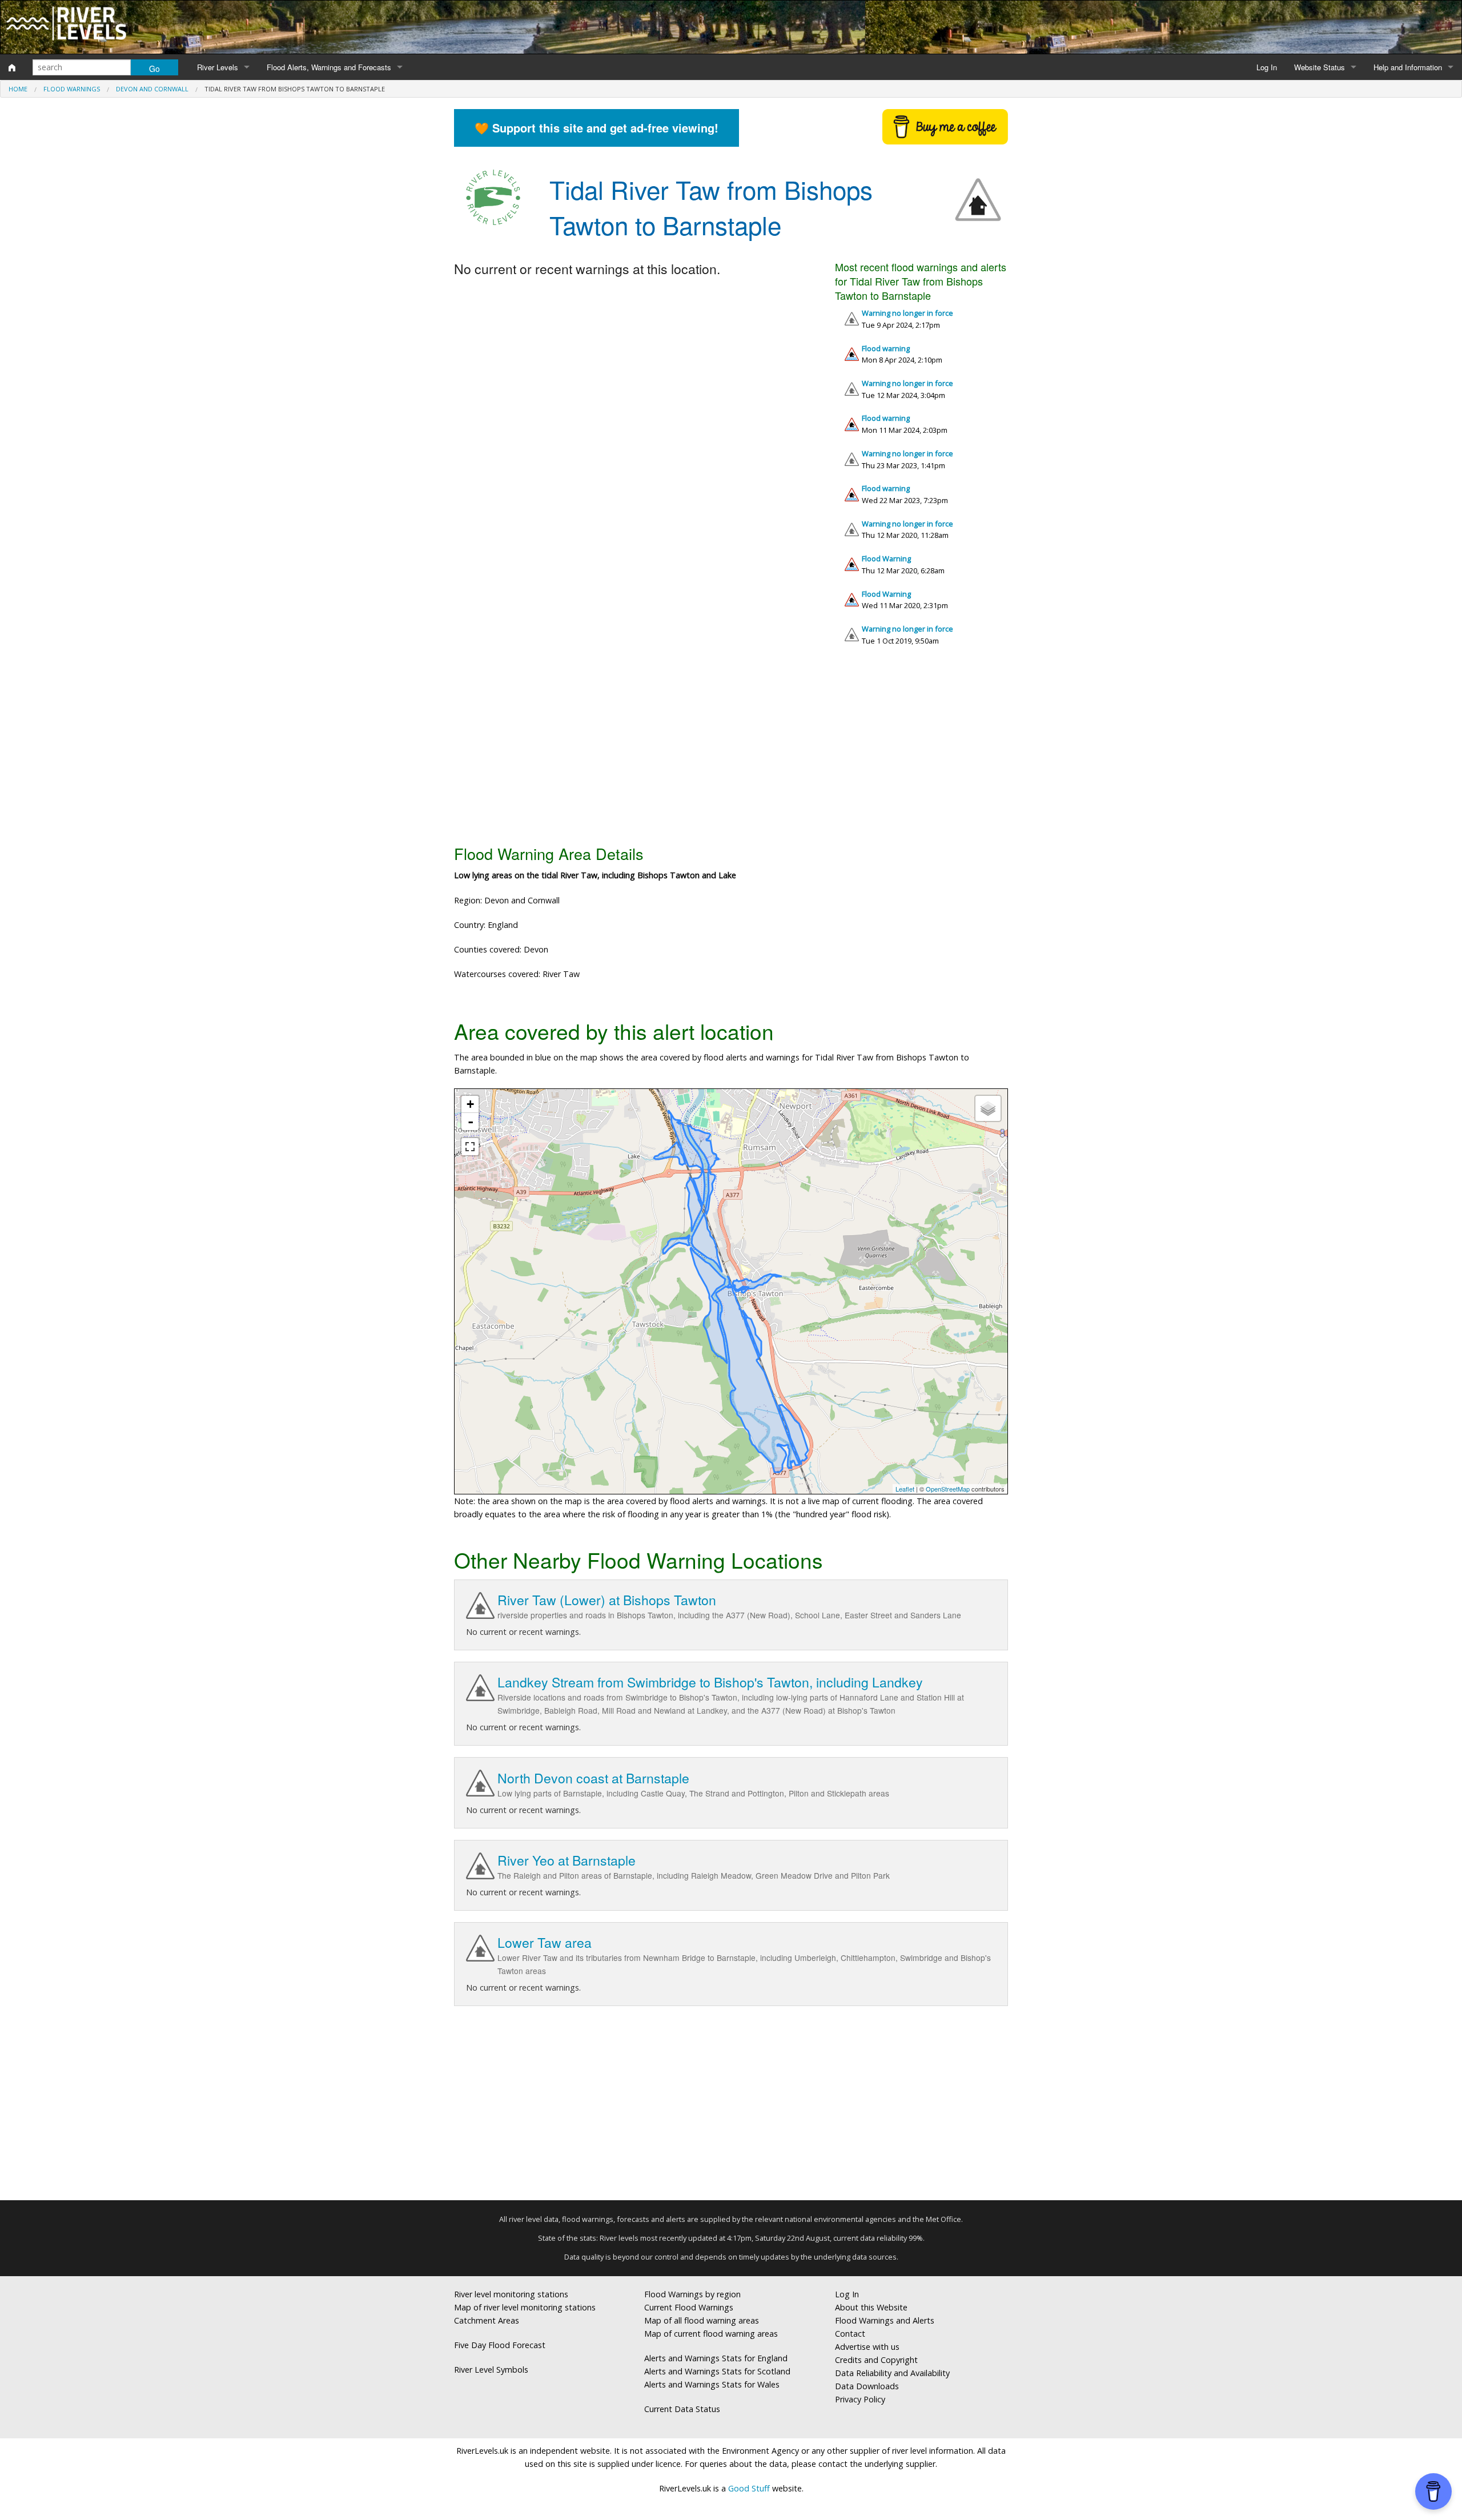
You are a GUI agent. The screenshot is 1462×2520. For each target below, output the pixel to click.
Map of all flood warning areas (702, 2320)
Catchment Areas (487, 2320)
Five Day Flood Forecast (500, 2345)
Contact (850, 2334)
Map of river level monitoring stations (525, 2307)
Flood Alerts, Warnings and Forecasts (329, 67)
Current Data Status (682, 2409)
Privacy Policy (860, 2399)
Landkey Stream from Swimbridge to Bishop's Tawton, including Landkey (710, 1682)
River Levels (218, 67)
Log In (1267, 67)
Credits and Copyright (876, 2360)
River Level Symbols (491, 2370)
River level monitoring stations (511, 2294)
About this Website (871, 2307)
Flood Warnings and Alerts (885, 2320)
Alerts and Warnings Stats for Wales (712, 2384)
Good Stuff (749, 2488)
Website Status (1320, 67)
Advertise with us (867, 2347)
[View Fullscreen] (470, 1147)
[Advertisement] (731, 750)
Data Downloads (867, 2386)
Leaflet (905, 1489)
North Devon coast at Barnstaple (593, 1778)
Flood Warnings (72, 89)
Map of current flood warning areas (711, 2334)
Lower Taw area (545, 1942)
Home (18, 89)
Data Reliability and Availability (892, 2373)
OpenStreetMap (948, 1489)
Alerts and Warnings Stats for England (716, 2358)
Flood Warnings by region (692, 2294)
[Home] (12, 67)
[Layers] (988, 1108)
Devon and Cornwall (152, 89)
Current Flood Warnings (689, 2307)
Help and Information (1408, 67)
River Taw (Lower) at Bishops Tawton (607, 1600)
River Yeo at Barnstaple (567, 1860)
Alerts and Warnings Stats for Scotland (717, 2371)
